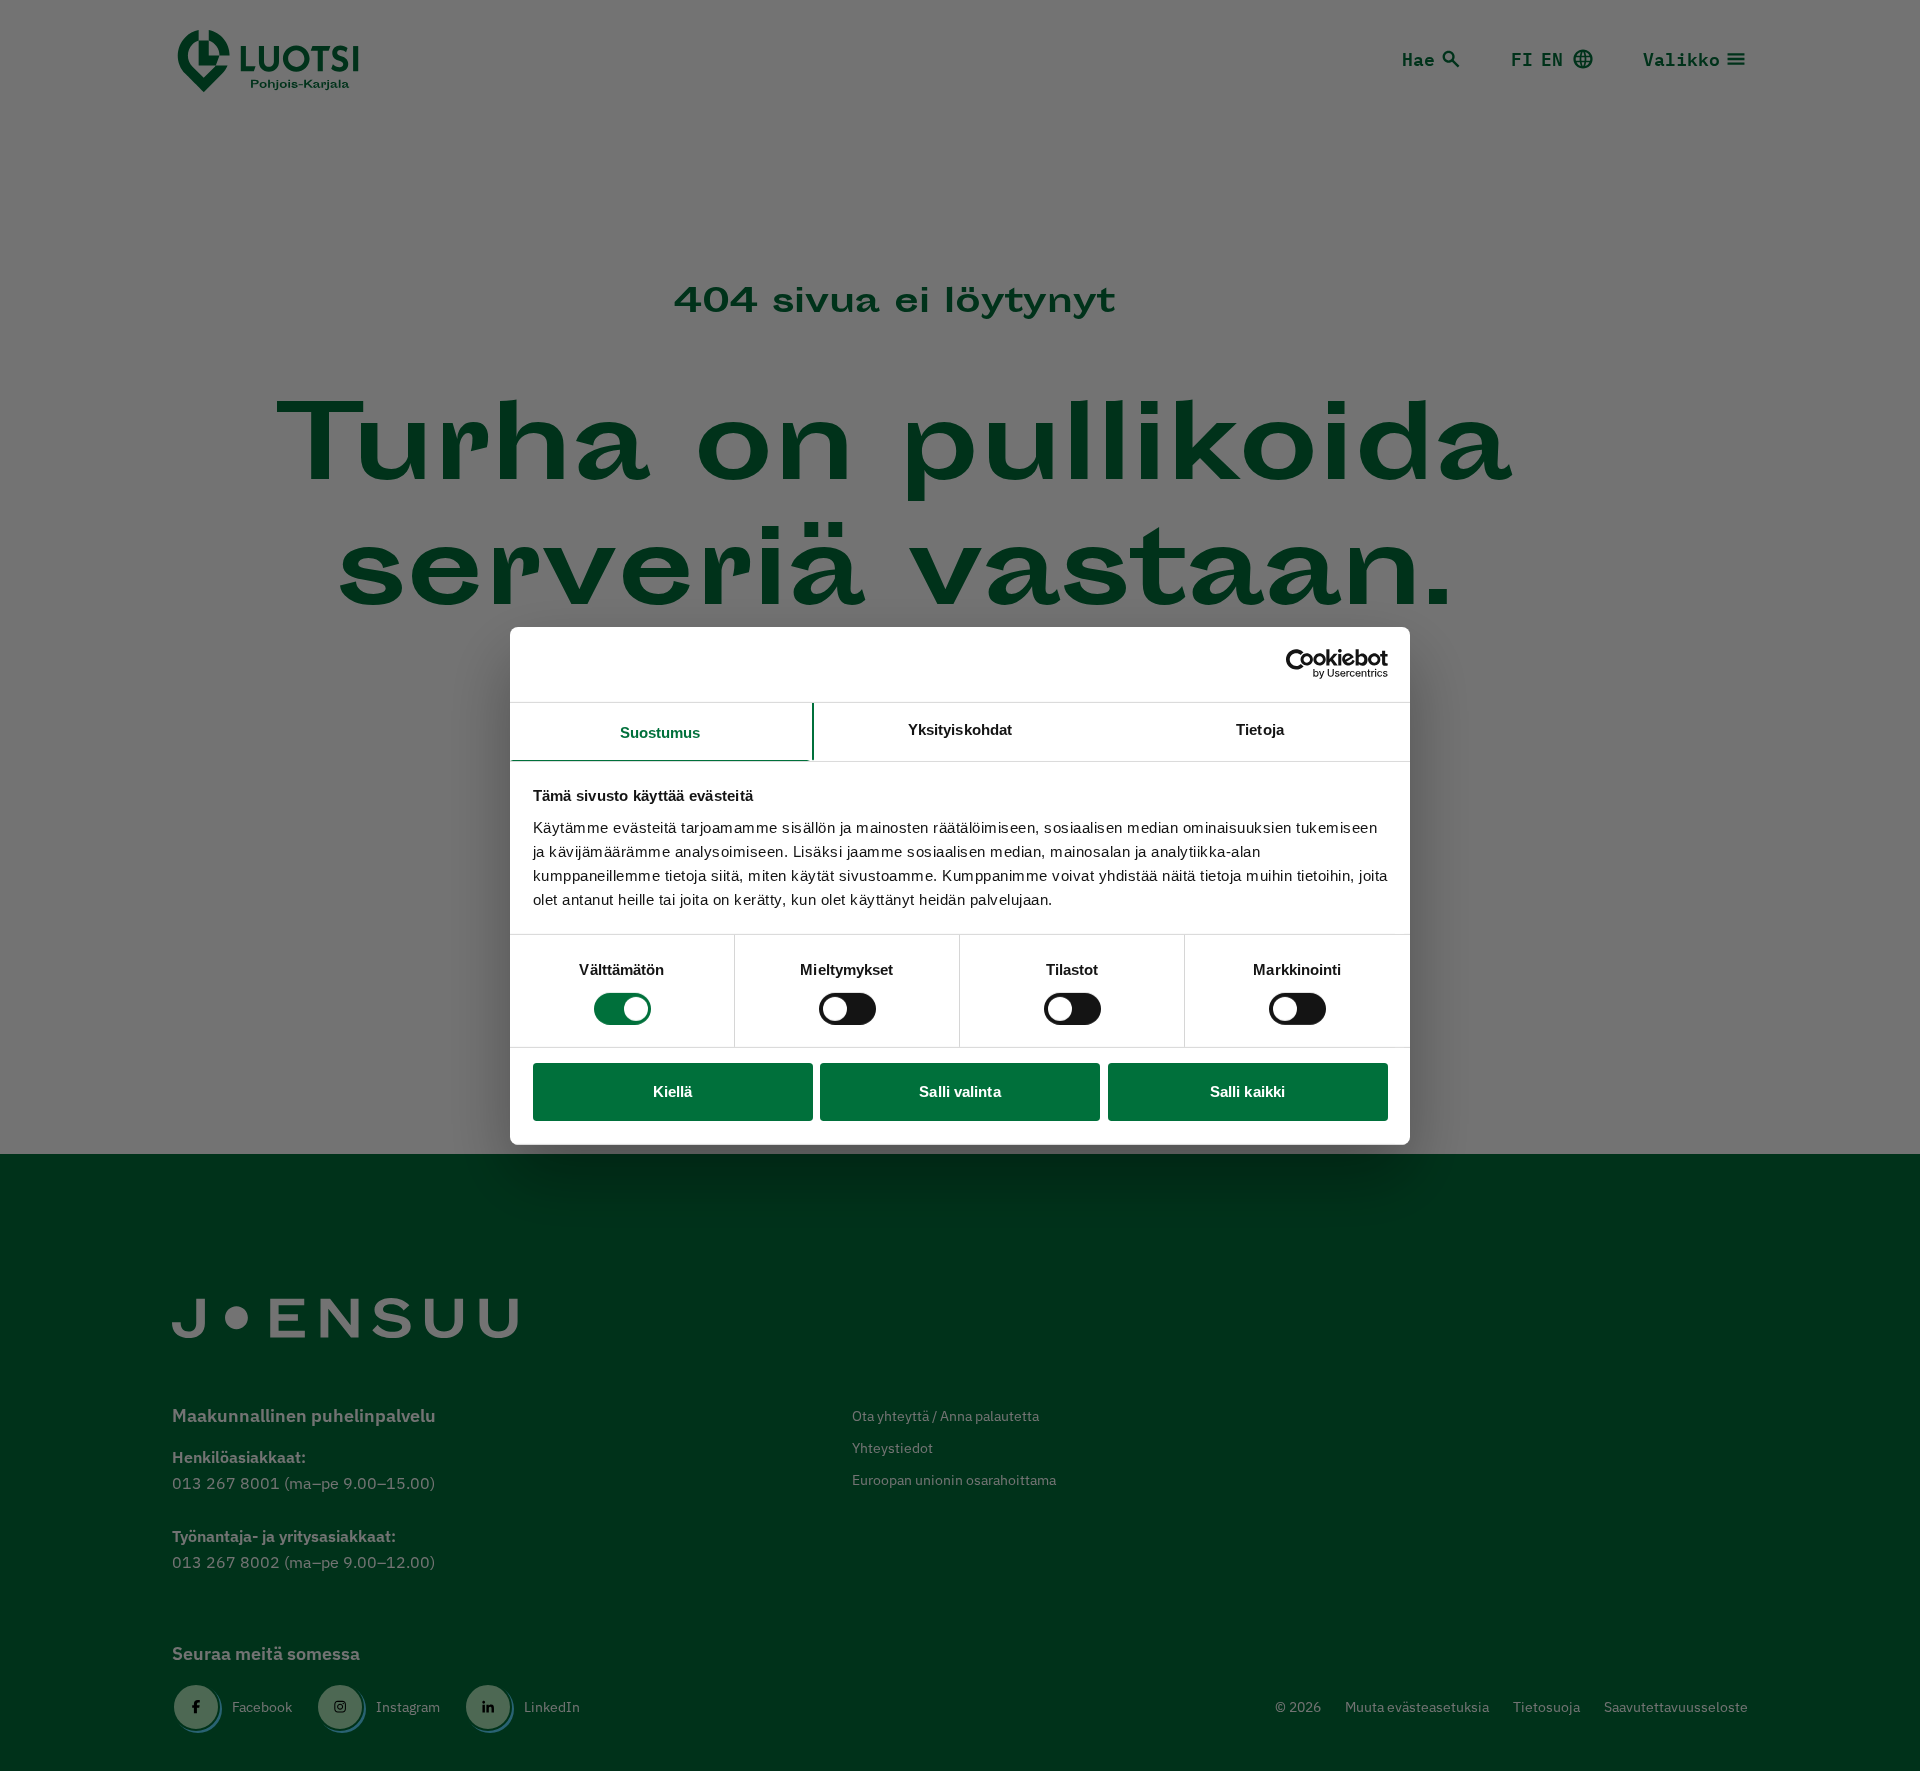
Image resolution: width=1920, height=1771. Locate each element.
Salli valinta (959, 1091)
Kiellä (673, 1091)
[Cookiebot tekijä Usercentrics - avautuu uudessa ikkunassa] (1300, 664)
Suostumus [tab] (660, 731)
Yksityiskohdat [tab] (960, 728)
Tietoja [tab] (1260, 728)
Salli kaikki (1247, 1091)
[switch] (847, 1009)
